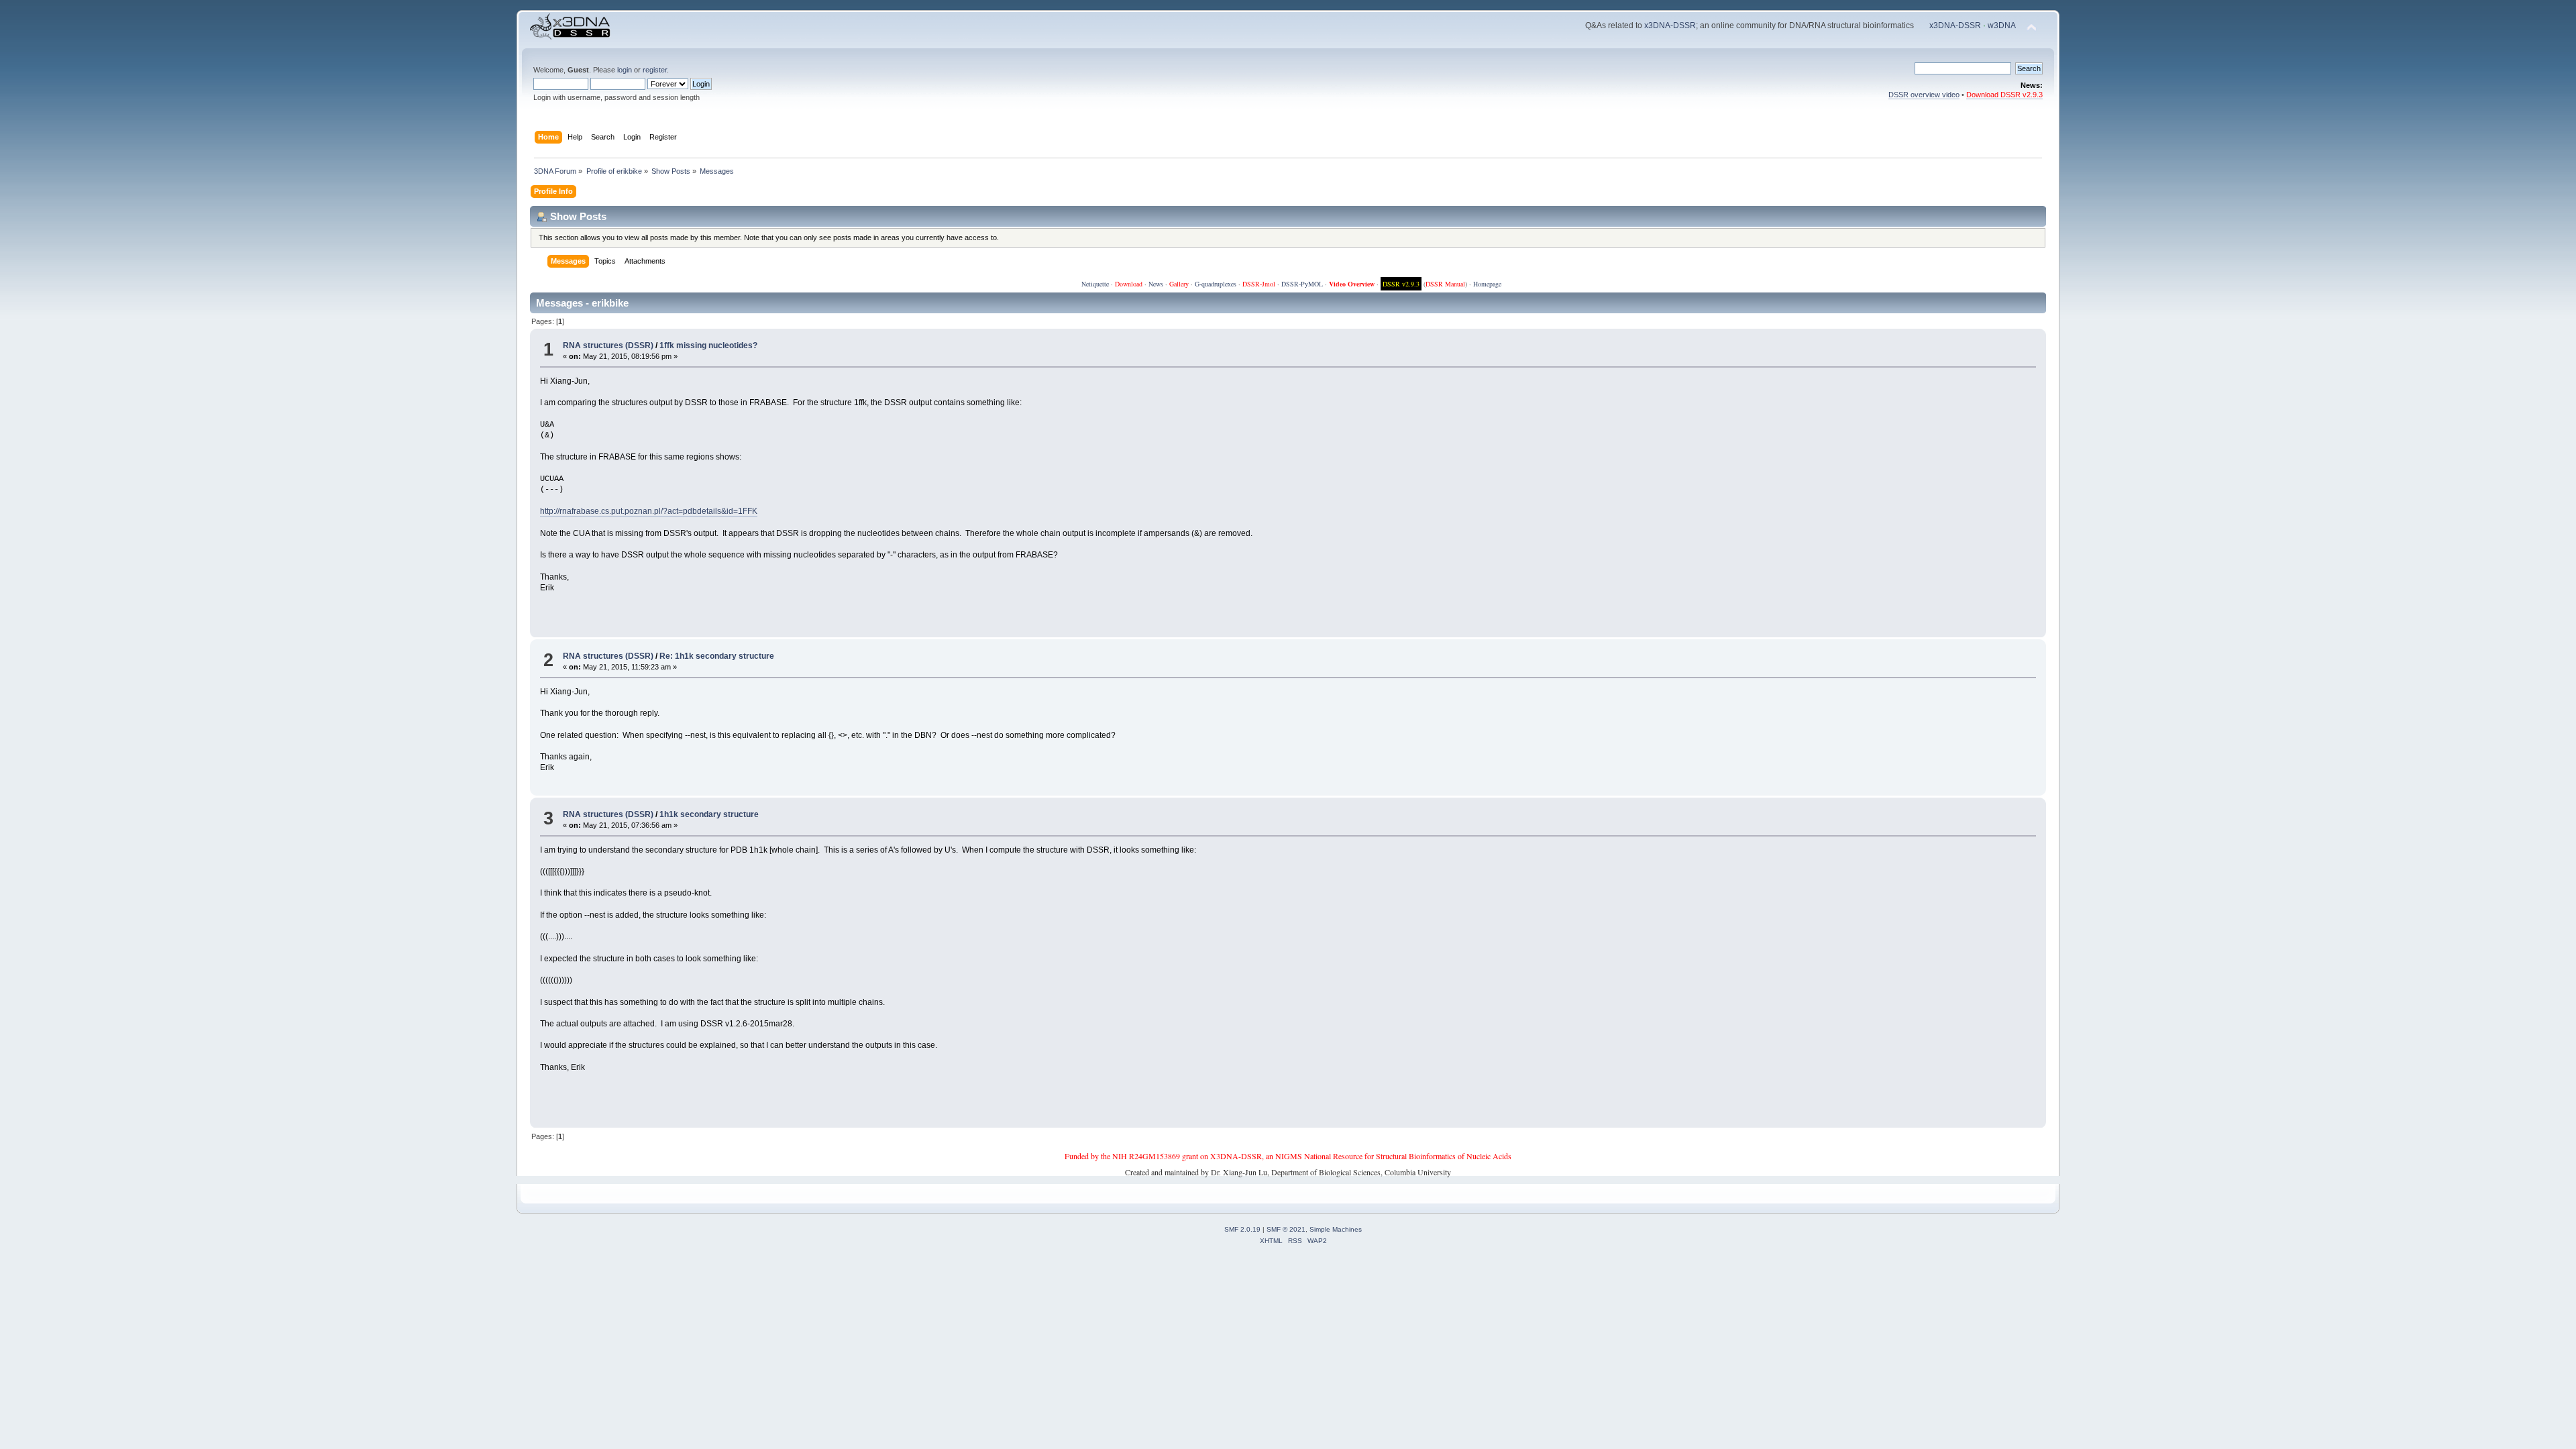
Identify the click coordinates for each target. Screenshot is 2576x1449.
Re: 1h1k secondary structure (717, 656)
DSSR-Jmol (1259, 284)
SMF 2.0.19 (1242, 1229)
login (625, 70)
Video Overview (1352, 284)
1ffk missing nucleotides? (708, 345)
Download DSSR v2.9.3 (2004, 95)
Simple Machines (1336, 1229)
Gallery (1179, 284)
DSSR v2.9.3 (1401, 284)
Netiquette (1095, 284)
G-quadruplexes (1216, 284)
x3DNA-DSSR (1670, 25)
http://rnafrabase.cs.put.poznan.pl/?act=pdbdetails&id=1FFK (649, 511)
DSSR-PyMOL (1302, 284)
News (1156, 284)
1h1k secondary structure (709, 814)
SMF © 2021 (1286, 1229)
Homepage (1487, 284)
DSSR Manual (1445, 284)
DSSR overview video (1924, 95)
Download (1129, 284)
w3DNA (2002, 25)
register (655, 70)
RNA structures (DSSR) (608, 345)
